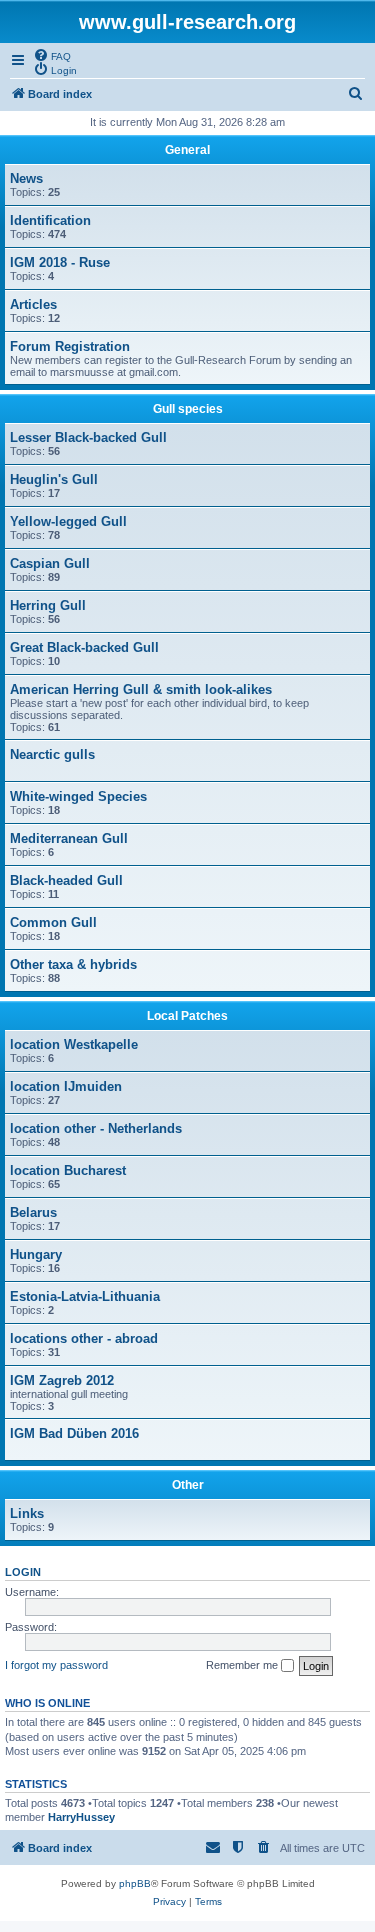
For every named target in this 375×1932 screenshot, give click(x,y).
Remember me (243, 1665)
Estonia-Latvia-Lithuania (85, 1296)
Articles (33, 304)
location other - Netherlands (96, 1128)
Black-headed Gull (66, 880)
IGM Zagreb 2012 (62, 1380)
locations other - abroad (84, 1338)
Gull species (188, 409)
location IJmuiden (66, 1086)
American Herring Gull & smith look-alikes (141, 689)
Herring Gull (48, 605)
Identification (50, 220)
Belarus (33, 1212)
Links (27, 1513)
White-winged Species (78, 796)
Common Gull (53, 922)
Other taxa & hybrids (73, 964)
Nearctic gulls (52, 754)
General (187, 150)
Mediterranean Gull (69, 838)
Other (188, 1485)
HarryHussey (81, 1817)
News (26, 178)
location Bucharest (68, 1170)
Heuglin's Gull (54, 479)
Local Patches (187, 1016)
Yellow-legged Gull (68, 521)
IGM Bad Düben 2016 (74, 1433)
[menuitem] (52, 55)
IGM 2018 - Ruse (60, 262)
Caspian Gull (50, 563)
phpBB (135, 1883)
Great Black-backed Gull (84, 647)
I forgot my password (56, 1665)
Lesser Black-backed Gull (88, 437)
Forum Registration (70, 346)
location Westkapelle (74, 1044)
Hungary (36, 1254)
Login (23, 1572)
